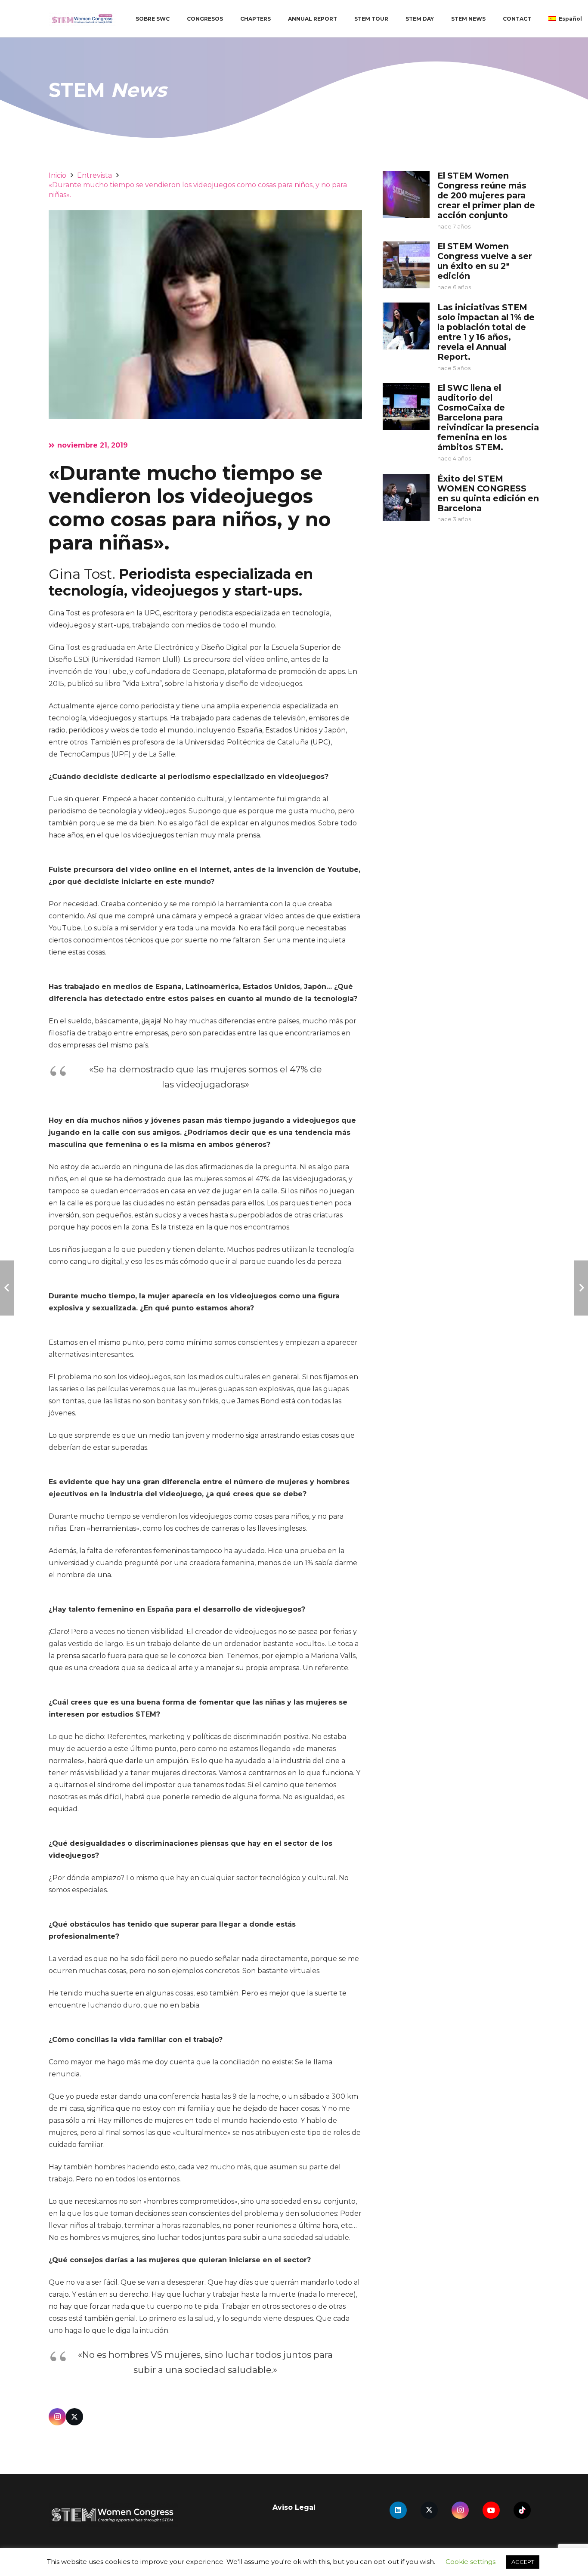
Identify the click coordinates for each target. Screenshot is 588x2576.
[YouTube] (491, 2510)
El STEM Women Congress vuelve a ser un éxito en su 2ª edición (485, 261)
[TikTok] (522, 2510)
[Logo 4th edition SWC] (82, 19)
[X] (74, 2417)
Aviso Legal (294, 2507)
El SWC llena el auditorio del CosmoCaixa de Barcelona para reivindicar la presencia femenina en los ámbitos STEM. (488, 417)
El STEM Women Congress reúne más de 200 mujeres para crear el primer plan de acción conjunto (486, 195)
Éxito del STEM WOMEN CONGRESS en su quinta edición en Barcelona (488, 493)
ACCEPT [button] (523, 2562)
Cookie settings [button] (470, 2562)
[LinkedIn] (398, 2510)
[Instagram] (57, 2417)
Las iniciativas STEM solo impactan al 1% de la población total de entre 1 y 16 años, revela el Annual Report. (486, 332)
